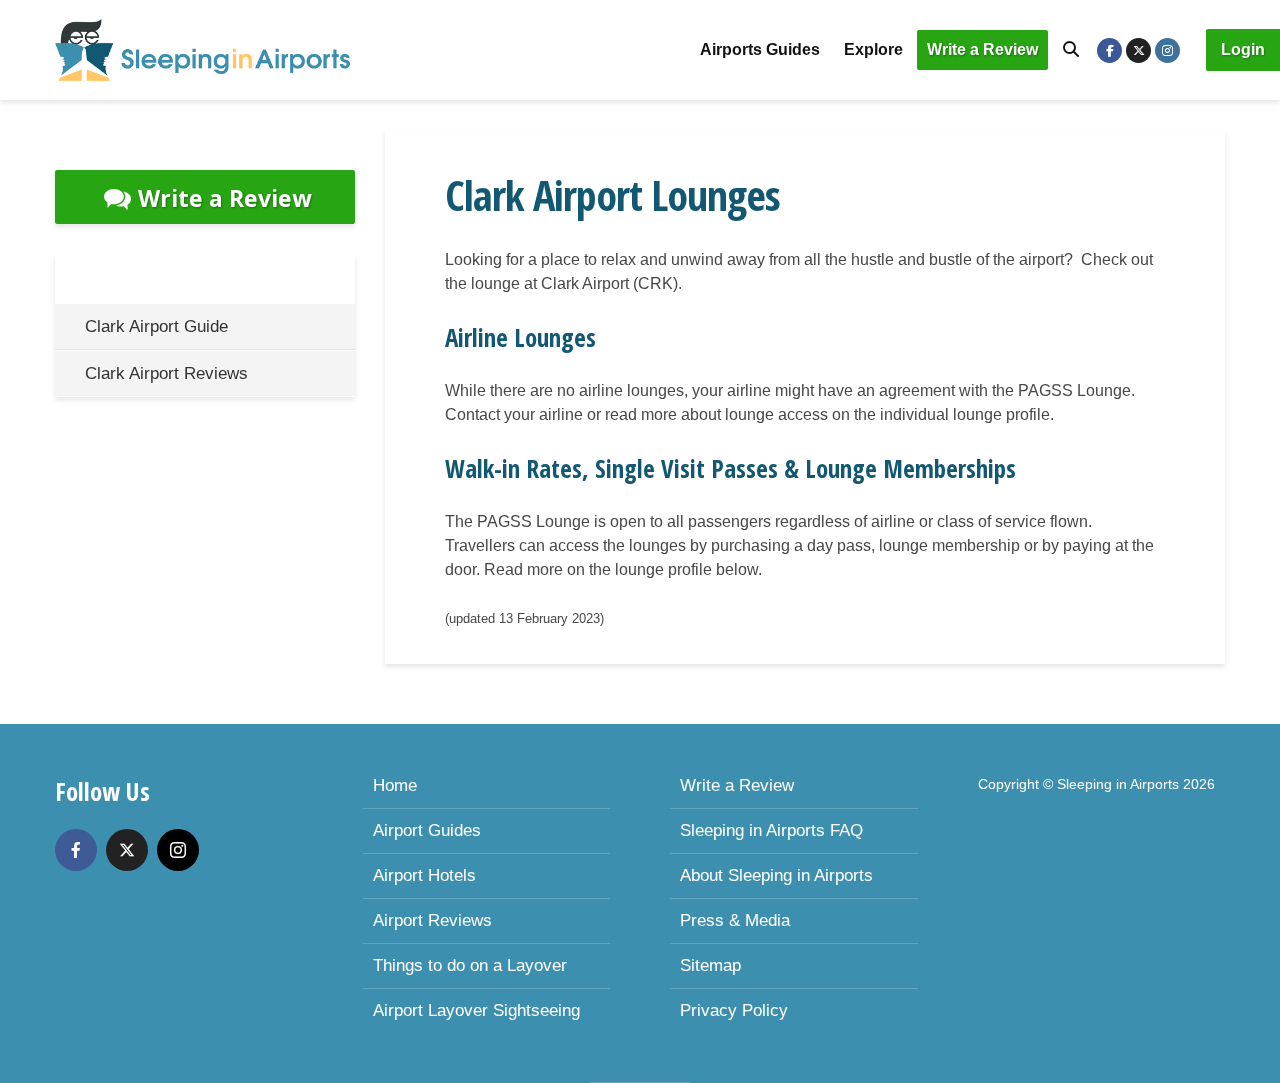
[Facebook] (76, 850)
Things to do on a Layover (470, 965)
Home (395, 785)
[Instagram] (178, 850)
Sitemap (710, 965)
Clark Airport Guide (156, 326)
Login (1243, 49)
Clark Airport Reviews (166, 373)
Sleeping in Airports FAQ (771, 830)
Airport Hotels (424, 875)
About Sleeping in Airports (776, 875)
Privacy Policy (734, 1010)
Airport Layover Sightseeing (476, 1010)
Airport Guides (427, 830)
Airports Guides (760, 49)
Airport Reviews (432, 920)
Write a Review (982, 49)
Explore (873, 49)
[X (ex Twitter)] (127, 850)
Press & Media (735, 920)
